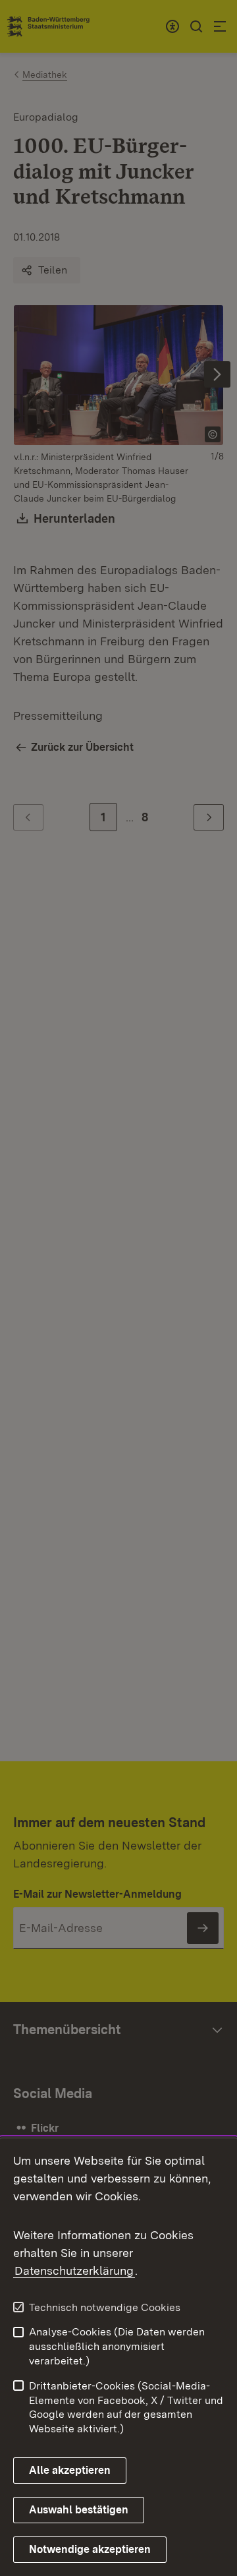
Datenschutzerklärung (74, 2270)
